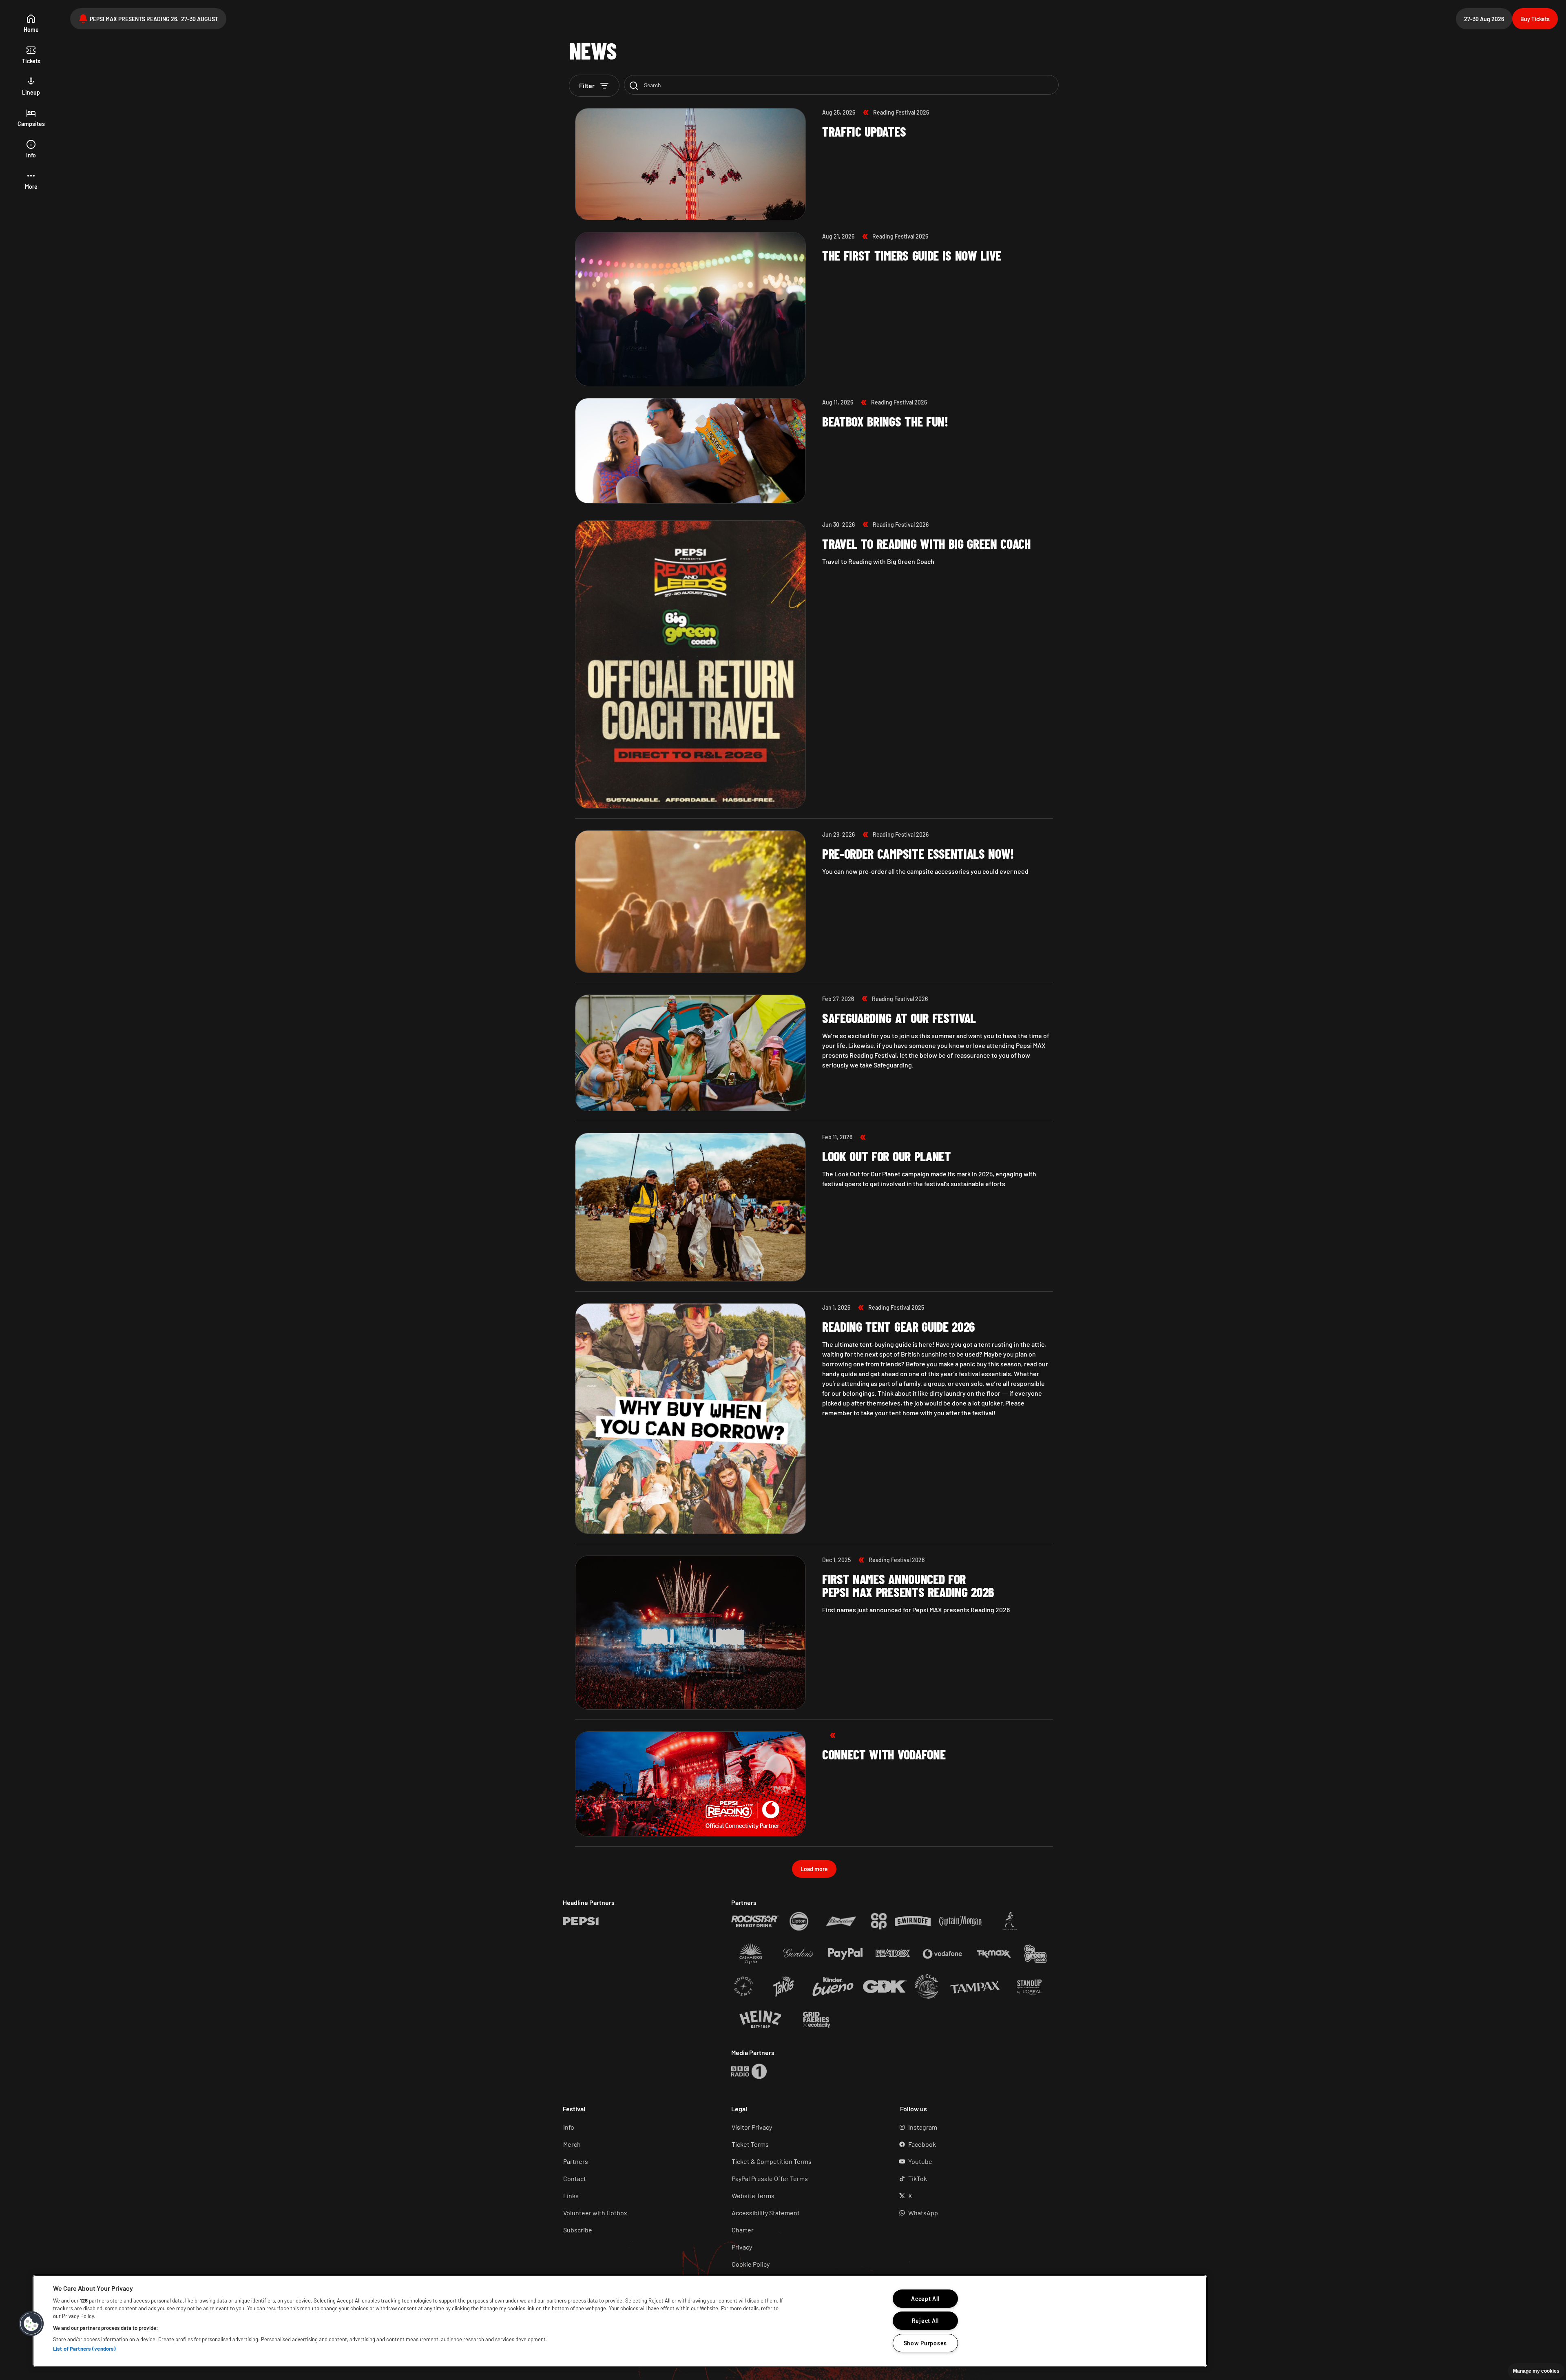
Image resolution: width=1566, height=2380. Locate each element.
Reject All (925, 2321)
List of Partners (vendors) (84, 2349)
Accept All (925, 2299)
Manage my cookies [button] (1536, 2371)
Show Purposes (925, 2343)
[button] (31, 181)
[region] (620, 2321)
